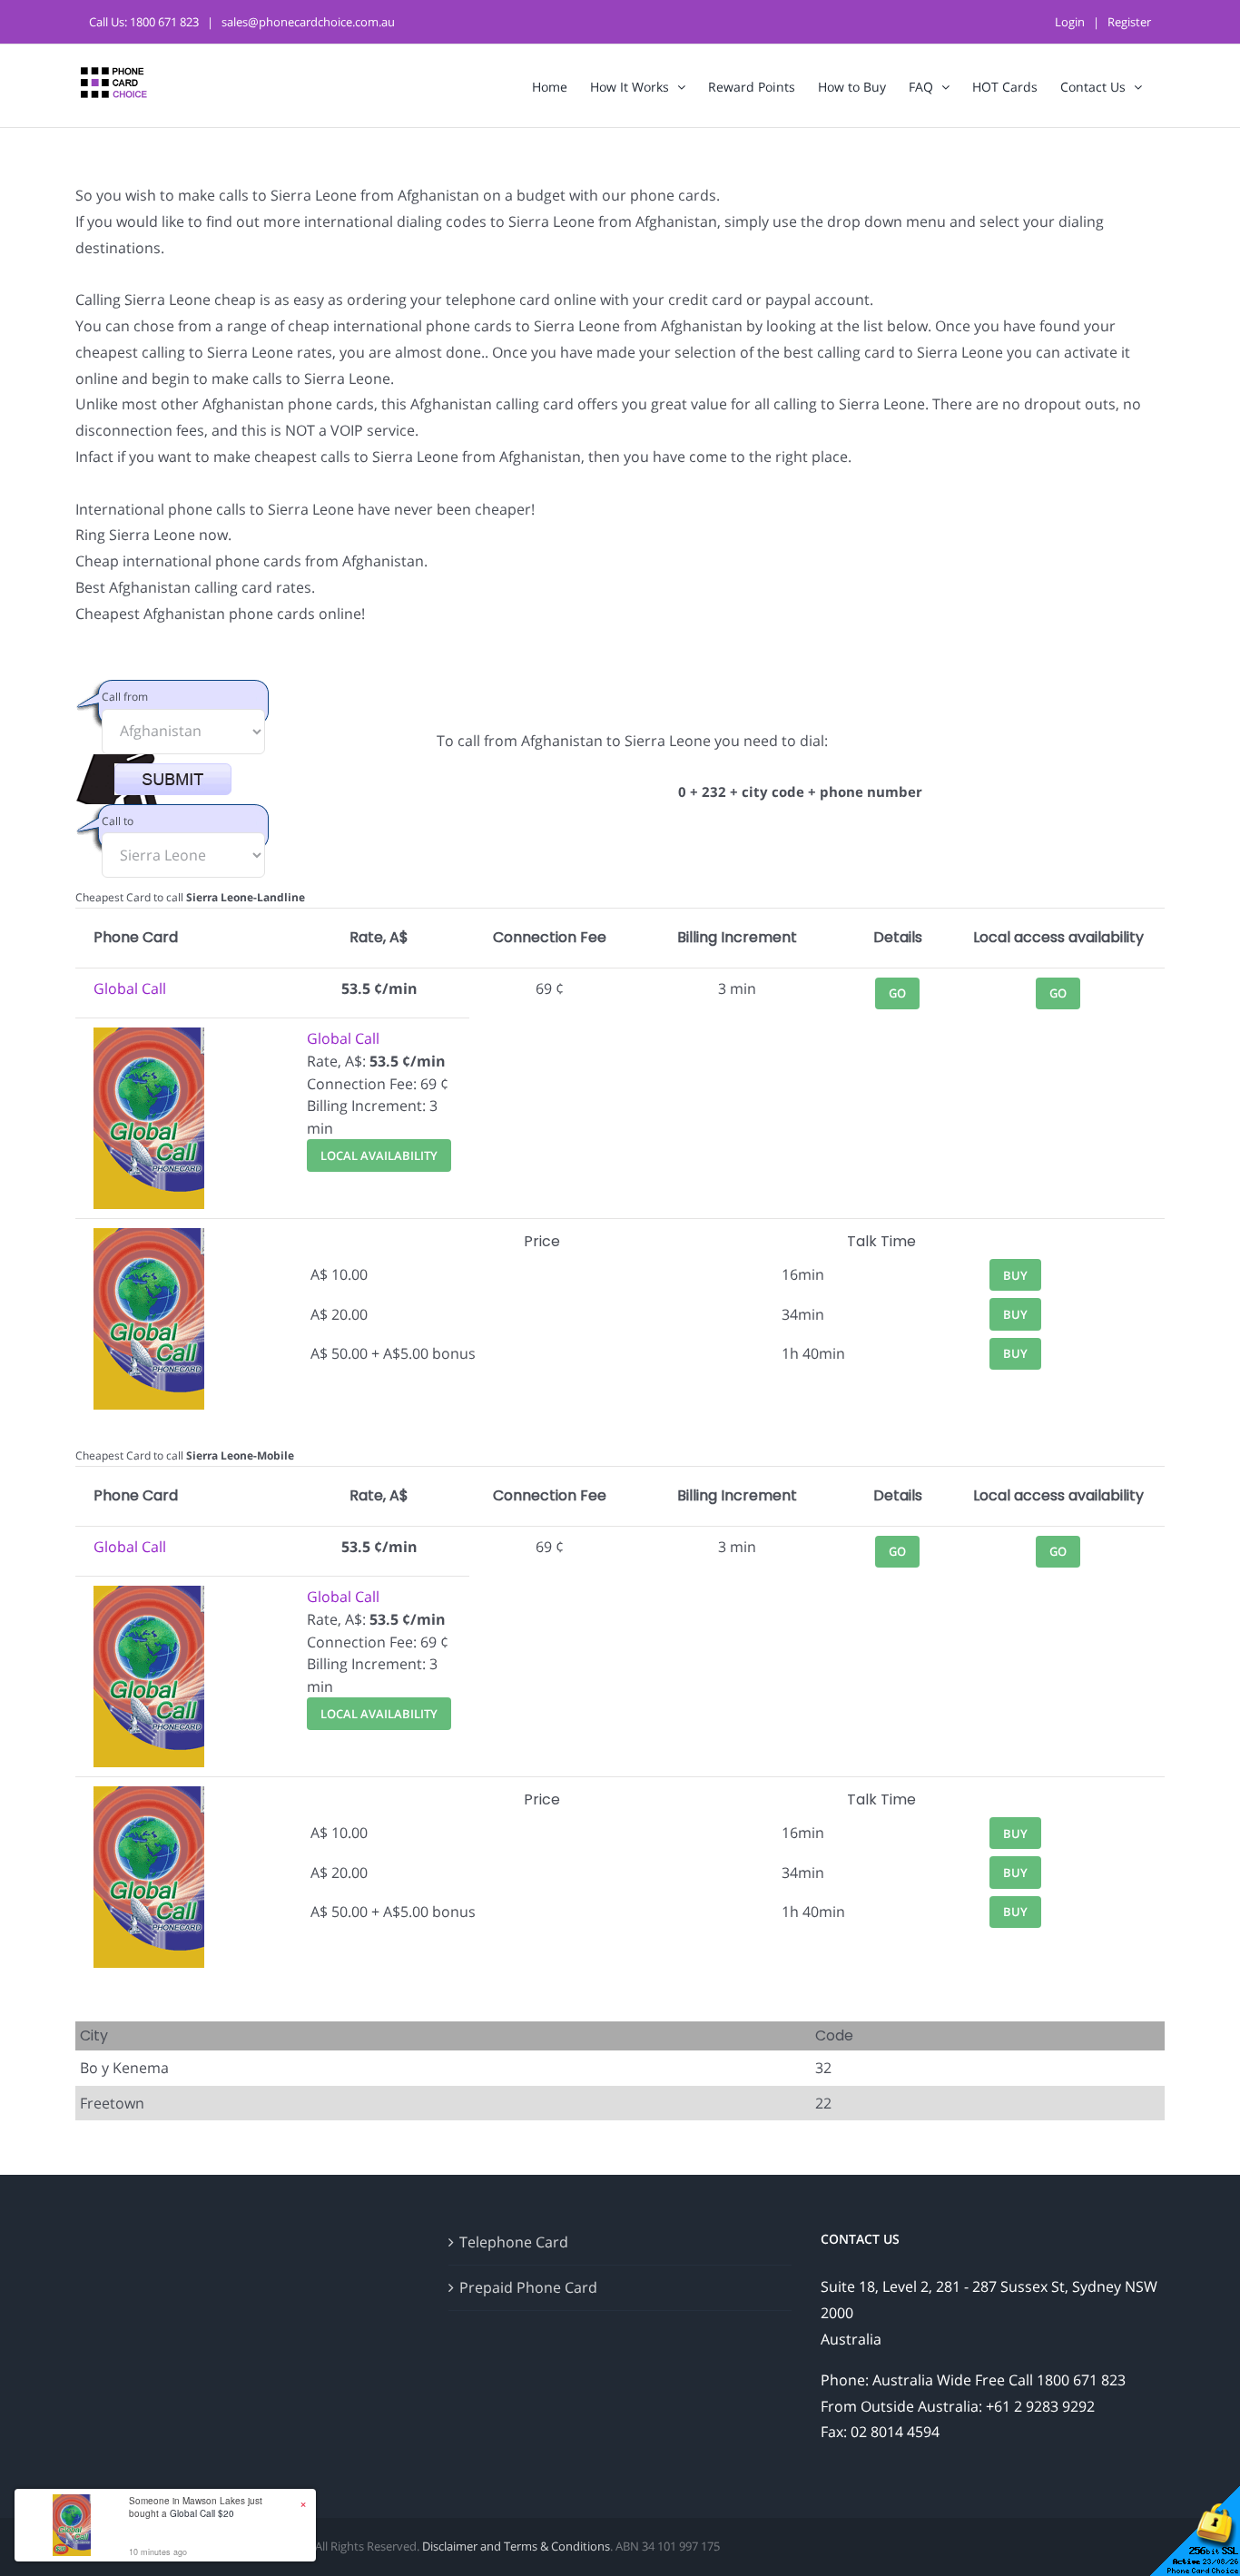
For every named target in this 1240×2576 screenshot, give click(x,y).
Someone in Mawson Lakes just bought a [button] (196, 2507)
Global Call (130, 988)
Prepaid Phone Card (528, 2287)
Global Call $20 (202, 2513)
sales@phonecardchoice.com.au (308, 22)
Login (1070, 22)
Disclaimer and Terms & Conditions (516, 2546)
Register (1129, 22)
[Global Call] (149, 1038)
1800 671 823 (164, 22)
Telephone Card (514, 2242)
